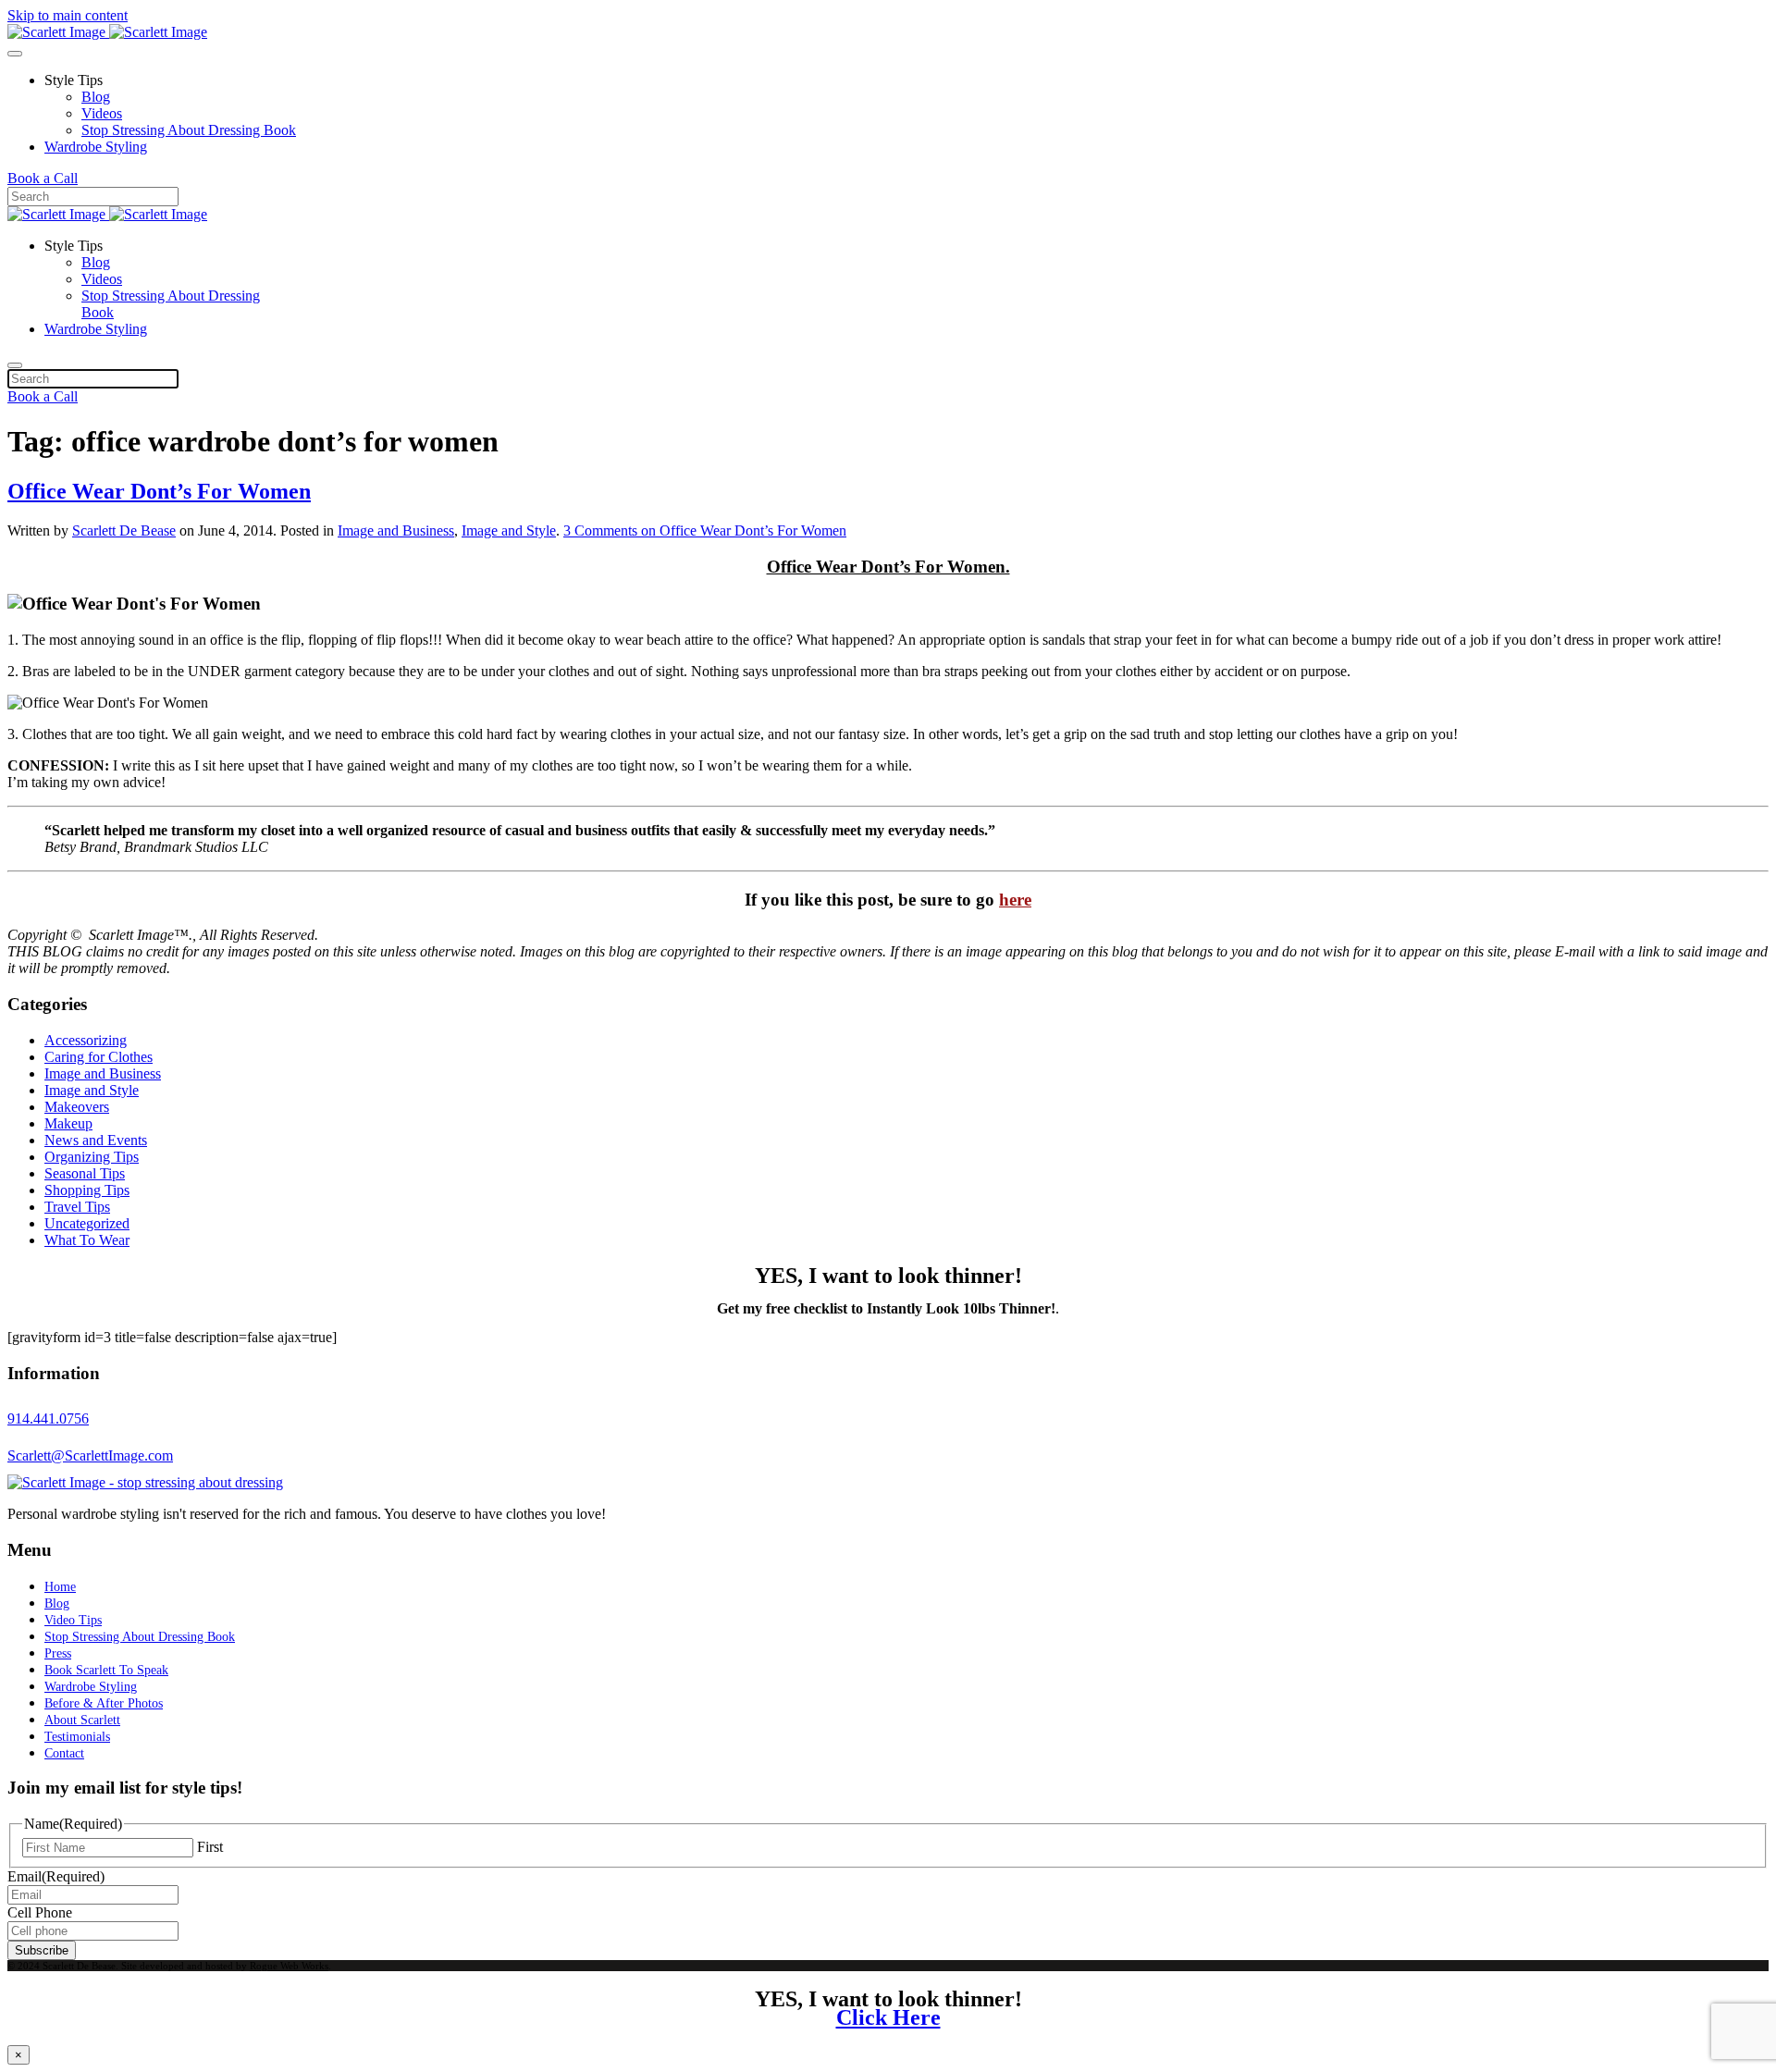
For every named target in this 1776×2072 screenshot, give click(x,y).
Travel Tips (77, 1207)
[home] (145, 1482)
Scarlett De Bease (124, 530)
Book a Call (43, 178)
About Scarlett (82, 1720)
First (210, 1847)
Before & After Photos (104, 1703)
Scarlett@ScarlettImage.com (90, 1455)
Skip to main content (68, 15)
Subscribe (42, 1950)
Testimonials (77, 1737)
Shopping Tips (87, 1190)
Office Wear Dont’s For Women (159, 491)
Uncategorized (87, 1223)
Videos (102, 113)
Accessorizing (86, 1040)
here (1015, 900)
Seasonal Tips (85, 1173)
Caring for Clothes (99, 1057)
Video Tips (73, 1620)
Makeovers (77, 1107)
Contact (64, 1753)
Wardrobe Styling (96, 147)
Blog (96, 97)
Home (60, 1587)
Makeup (68, 1123)
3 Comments (705, 530)
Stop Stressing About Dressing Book (189, 130)
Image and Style (509, 530)
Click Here (888, 2017)
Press (58, 1653)
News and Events (96, 1140)
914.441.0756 (48, 1418)
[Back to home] (107, 32)
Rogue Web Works (289, 1966)
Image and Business (396, 530)
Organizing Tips (92, 1157)
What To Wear (87, 1240)
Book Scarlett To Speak (106, 1670)
